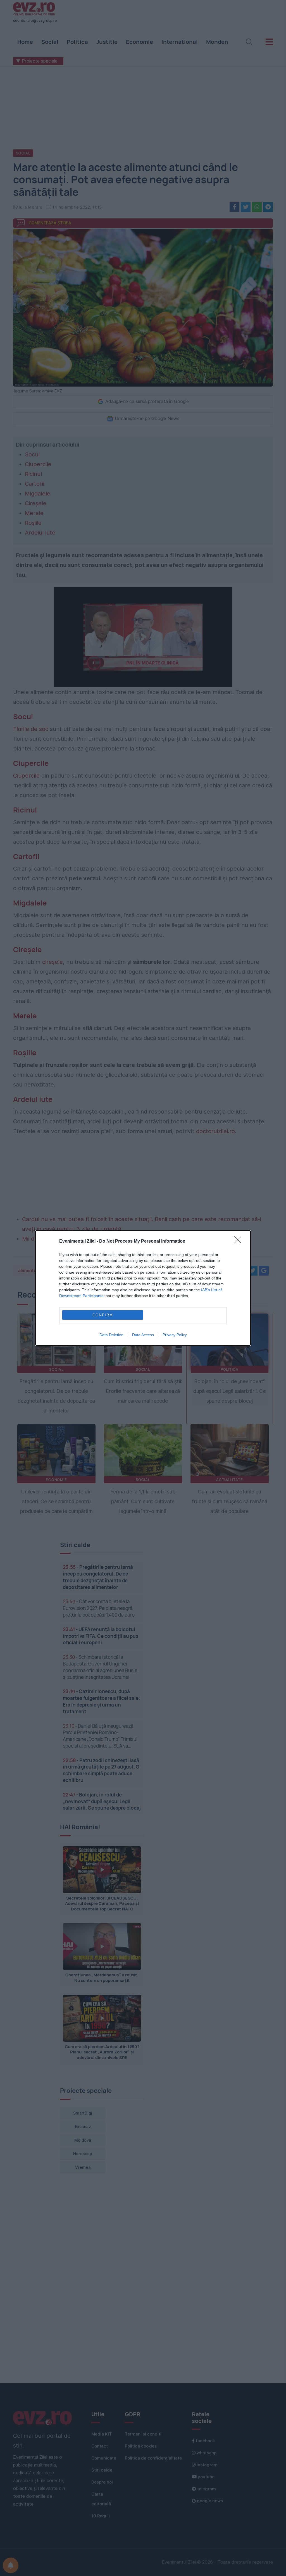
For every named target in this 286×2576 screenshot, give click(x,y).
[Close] (240, 1241)
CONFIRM (103, 1315)
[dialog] (143, 1288)
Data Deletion (111, 1335)
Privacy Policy (175, 1335)
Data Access (143, 1335)
